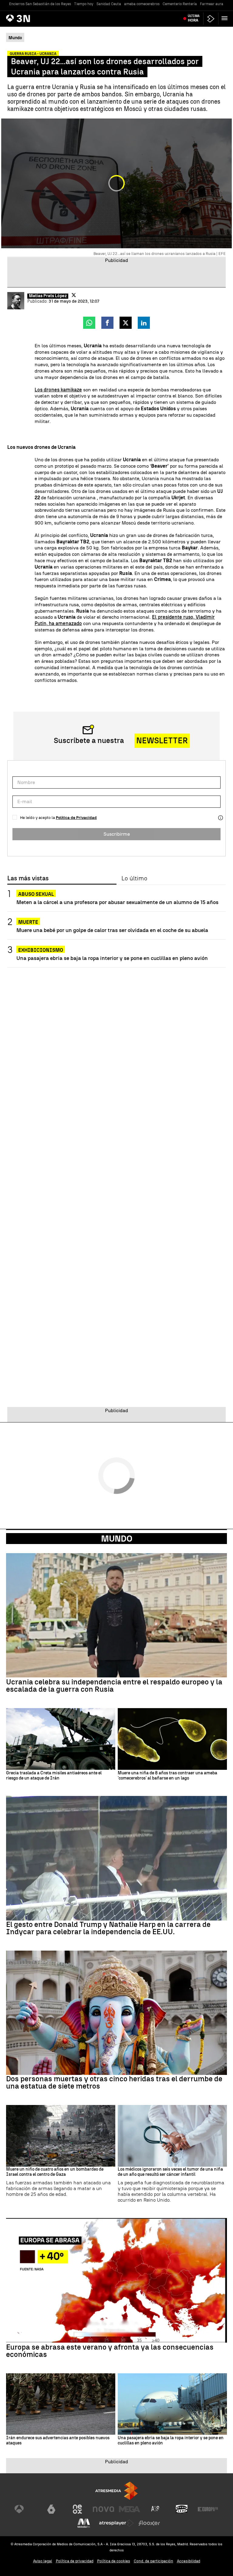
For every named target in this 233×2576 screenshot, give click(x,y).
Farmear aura (212, 4)
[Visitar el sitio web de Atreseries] (156, 2509)
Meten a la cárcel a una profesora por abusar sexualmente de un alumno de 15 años (117, 902)
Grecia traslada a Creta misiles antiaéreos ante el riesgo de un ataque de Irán (54, 1776)
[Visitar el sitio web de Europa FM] (208, 2509)
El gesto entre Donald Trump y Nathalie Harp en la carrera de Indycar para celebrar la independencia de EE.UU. (108, 1928)
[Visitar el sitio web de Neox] (77, 2509)
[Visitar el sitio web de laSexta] (51, 2509)
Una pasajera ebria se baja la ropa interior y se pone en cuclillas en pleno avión (112, 958)
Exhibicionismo (41, 950)
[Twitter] (74, 295)
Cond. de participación (154, 2561)
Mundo (117, 1539)
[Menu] (226, 18)
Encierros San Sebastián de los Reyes (40, 4)
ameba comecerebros (142, 4)
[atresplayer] (211, 19)
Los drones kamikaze (58, 390)
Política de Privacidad (76, 818)
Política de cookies (114, 2561)
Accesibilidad (189, 2561)
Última (194, 18)
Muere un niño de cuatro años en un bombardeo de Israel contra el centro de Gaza (55, 2172)
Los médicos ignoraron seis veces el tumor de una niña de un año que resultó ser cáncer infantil (170, 2172)
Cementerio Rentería (180, 4)
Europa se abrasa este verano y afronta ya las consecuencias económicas (110, 2351)
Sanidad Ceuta (109, 4)
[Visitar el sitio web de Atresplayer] (116, 2523)
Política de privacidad (75, 2561)
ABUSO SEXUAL (36, 894)
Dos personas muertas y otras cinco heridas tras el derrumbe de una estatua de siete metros (114, 2082)
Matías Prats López (48, 296)
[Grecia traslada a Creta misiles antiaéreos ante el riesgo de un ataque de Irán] (61, 1739)
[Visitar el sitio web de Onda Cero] (182, 2509)
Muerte (28, 922)
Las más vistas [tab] (28, 879)
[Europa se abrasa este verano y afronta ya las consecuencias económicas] (116, 2280)
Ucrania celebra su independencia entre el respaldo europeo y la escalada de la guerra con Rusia (114, 1686)
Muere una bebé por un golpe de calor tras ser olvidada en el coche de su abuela (112, 930)
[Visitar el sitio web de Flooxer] (149, 2523)
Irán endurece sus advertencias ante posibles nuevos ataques (58, 2441)
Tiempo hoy (84, 4)
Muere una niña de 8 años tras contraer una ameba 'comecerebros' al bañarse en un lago (167, 1776)
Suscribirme (117, 834)
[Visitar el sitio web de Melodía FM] (84, 2523)
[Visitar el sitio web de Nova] (103, 2509)
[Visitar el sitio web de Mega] (130, 2509)
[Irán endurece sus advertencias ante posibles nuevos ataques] (61, 2404)
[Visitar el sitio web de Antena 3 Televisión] (25, 2509)
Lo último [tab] (134, 879)
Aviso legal (43, 2561)
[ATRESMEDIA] (116, 2491)
